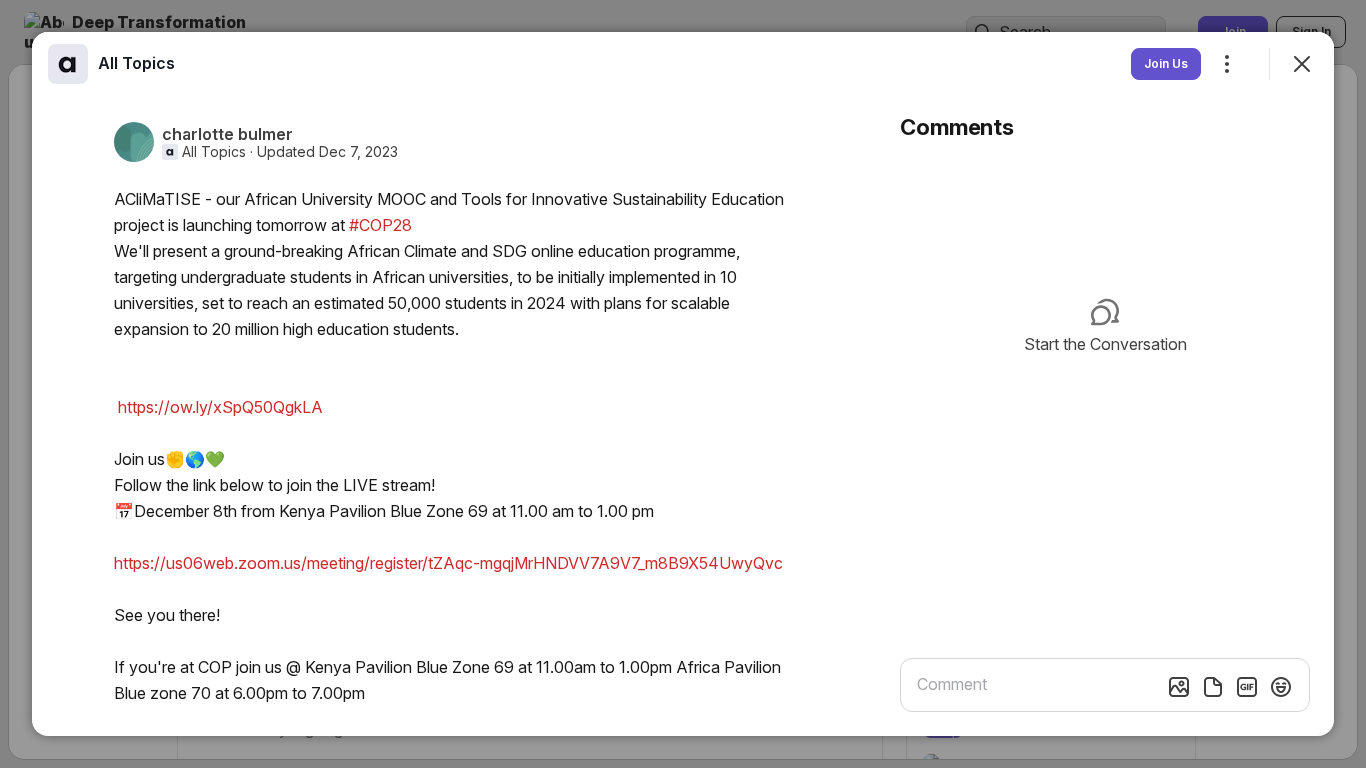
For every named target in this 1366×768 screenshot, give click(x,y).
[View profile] (68, 64)
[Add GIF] (1247, 687)
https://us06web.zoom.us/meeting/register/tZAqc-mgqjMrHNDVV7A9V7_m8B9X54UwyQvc (448, 563)
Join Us (1166, 63)
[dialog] (683, 384)
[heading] (136, 63)
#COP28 (380, 225)
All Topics (214, 152)
